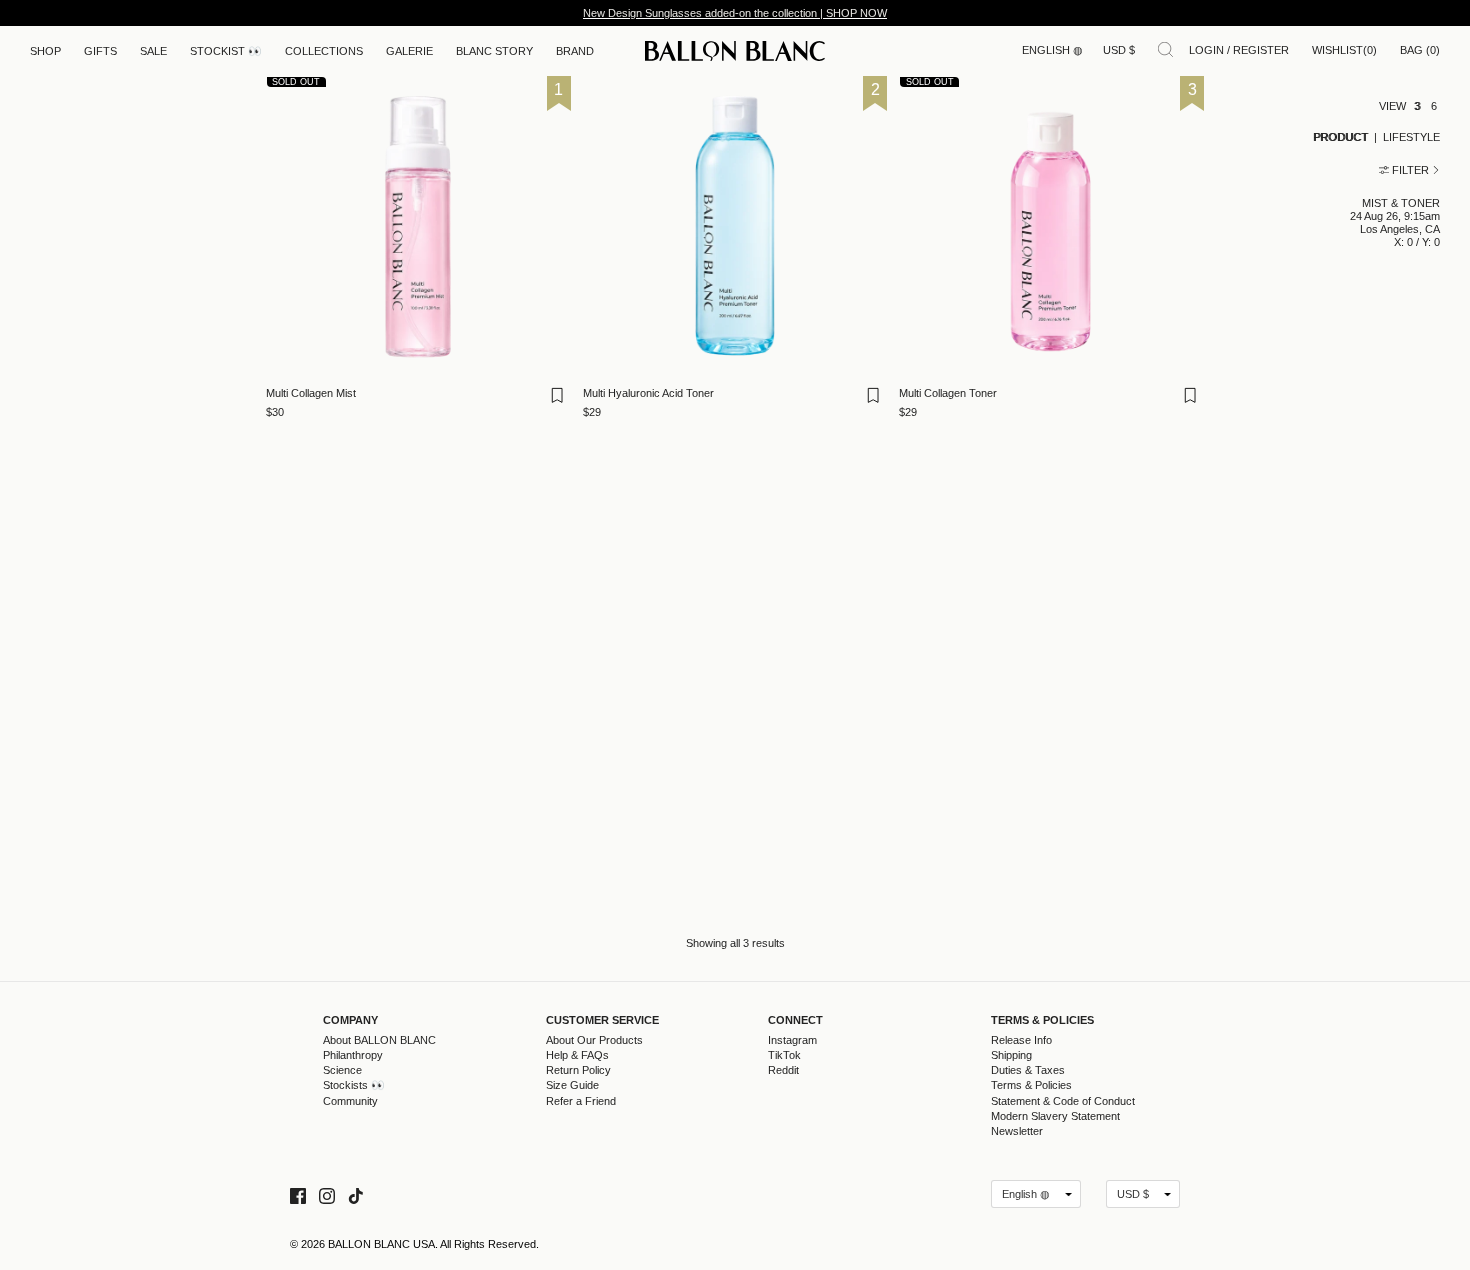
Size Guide (572, 1085)
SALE (153, 51)
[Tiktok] (356, 1193)
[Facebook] (298, 1193)
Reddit (783, 1070)
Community (350, 1101)
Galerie (409, 51)
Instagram (792, 1040)
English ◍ (1052, 50)
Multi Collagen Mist (311, 393)
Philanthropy (353, 1055)
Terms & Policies (1042, 1020)
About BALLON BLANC (379, 1040)
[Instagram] (327, 1193)
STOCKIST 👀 (226, 51)
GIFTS (100, 51)
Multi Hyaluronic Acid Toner (648, 393)
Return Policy (578, 1070)
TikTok (784, 1055)
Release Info (1021, 1040)
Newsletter (1017, 1131)
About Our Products (594, 1040)
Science (342, 1070)
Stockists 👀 (354, 1085)
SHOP (45, 51)
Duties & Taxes (1028, 1070)
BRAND (575, 51)
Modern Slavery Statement (1055, 1116)
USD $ (1119, 50)
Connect (795, 1020)
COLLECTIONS (324, 51)
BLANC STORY (494, 51)
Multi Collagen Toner (948, 393)
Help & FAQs (577, 1055)
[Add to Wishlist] (559, 401)
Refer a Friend (581, 1101)
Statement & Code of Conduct (1063, 1101)
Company (350, 1020)
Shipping (1011, 1055)
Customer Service (602, 1020)
